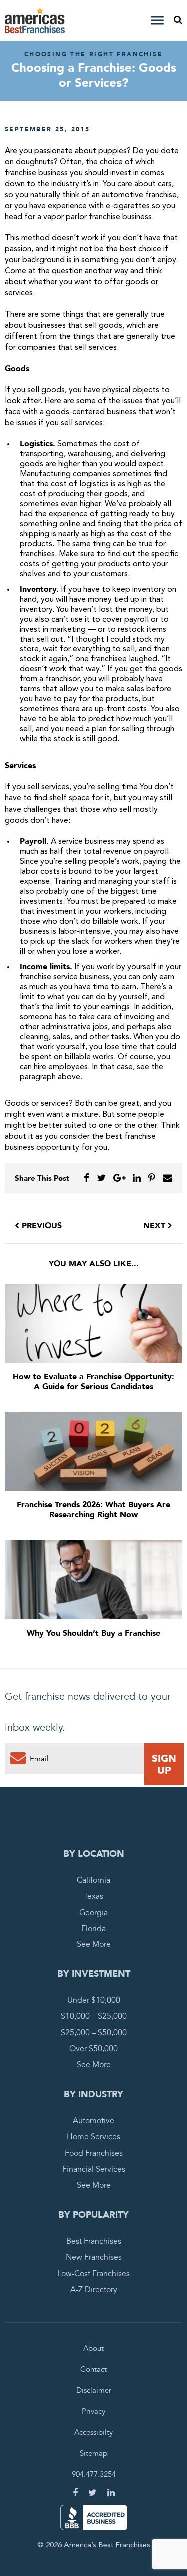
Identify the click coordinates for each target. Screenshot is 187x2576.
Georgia (93, 1913)
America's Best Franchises (36, 21)
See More (94, 1944)
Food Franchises (94, 2153)
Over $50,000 (93, 2049)
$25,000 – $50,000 (94, 2033)
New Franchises (94, 2257)
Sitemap (93, 2453)
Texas (93, 1896)
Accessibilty (93, 2432)
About (93, 2348)
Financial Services (94, 2169)
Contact (93, 2369)
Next (155, 1226)
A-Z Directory (94, 2290)
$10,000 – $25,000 (94, 2016)
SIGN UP (164, 1764)
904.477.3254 (94, 2474)
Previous (41, 1226)
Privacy (93, 2411)
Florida (93, 1929)
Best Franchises (94, 2241)
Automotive (93, 2121)
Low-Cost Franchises (93, 2274)
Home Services (93, 2137)
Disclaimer (94, 2390)
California (93, 1880)
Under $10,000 (94, 2000)
